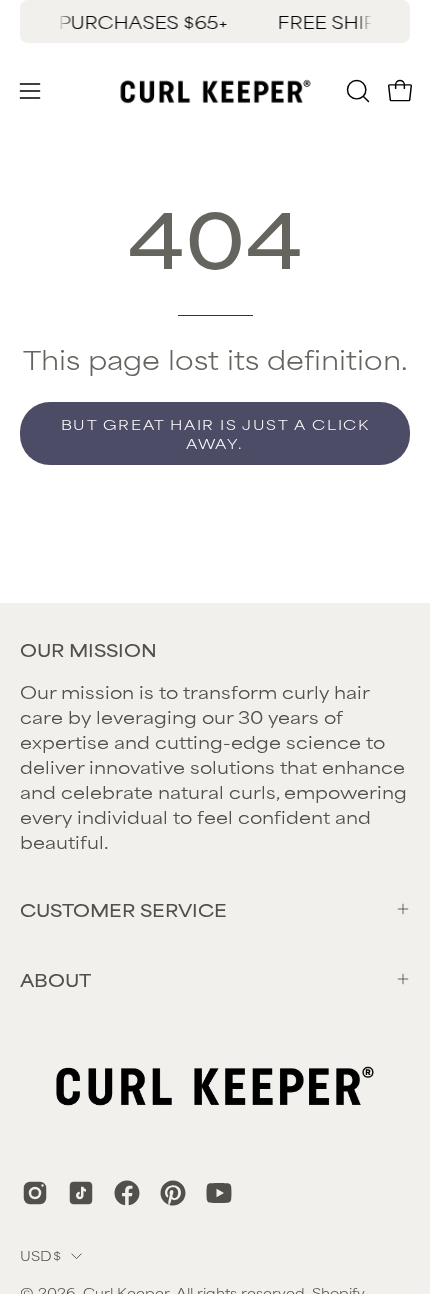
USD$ (40, 1255)
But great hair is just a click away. (215, 433)
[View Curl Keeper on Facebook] (127, 1193)
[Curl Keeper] (215, 91)
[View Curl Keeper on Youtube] (219, 1193)
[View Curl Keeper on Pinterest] (173, 1193)
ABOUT (55, 979)
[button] (356, 91)
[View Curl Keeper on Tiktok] (81, 1193)
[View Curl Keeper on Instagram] (35, 1193)
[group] (215, 21)
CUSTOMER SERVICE (123, 909)
